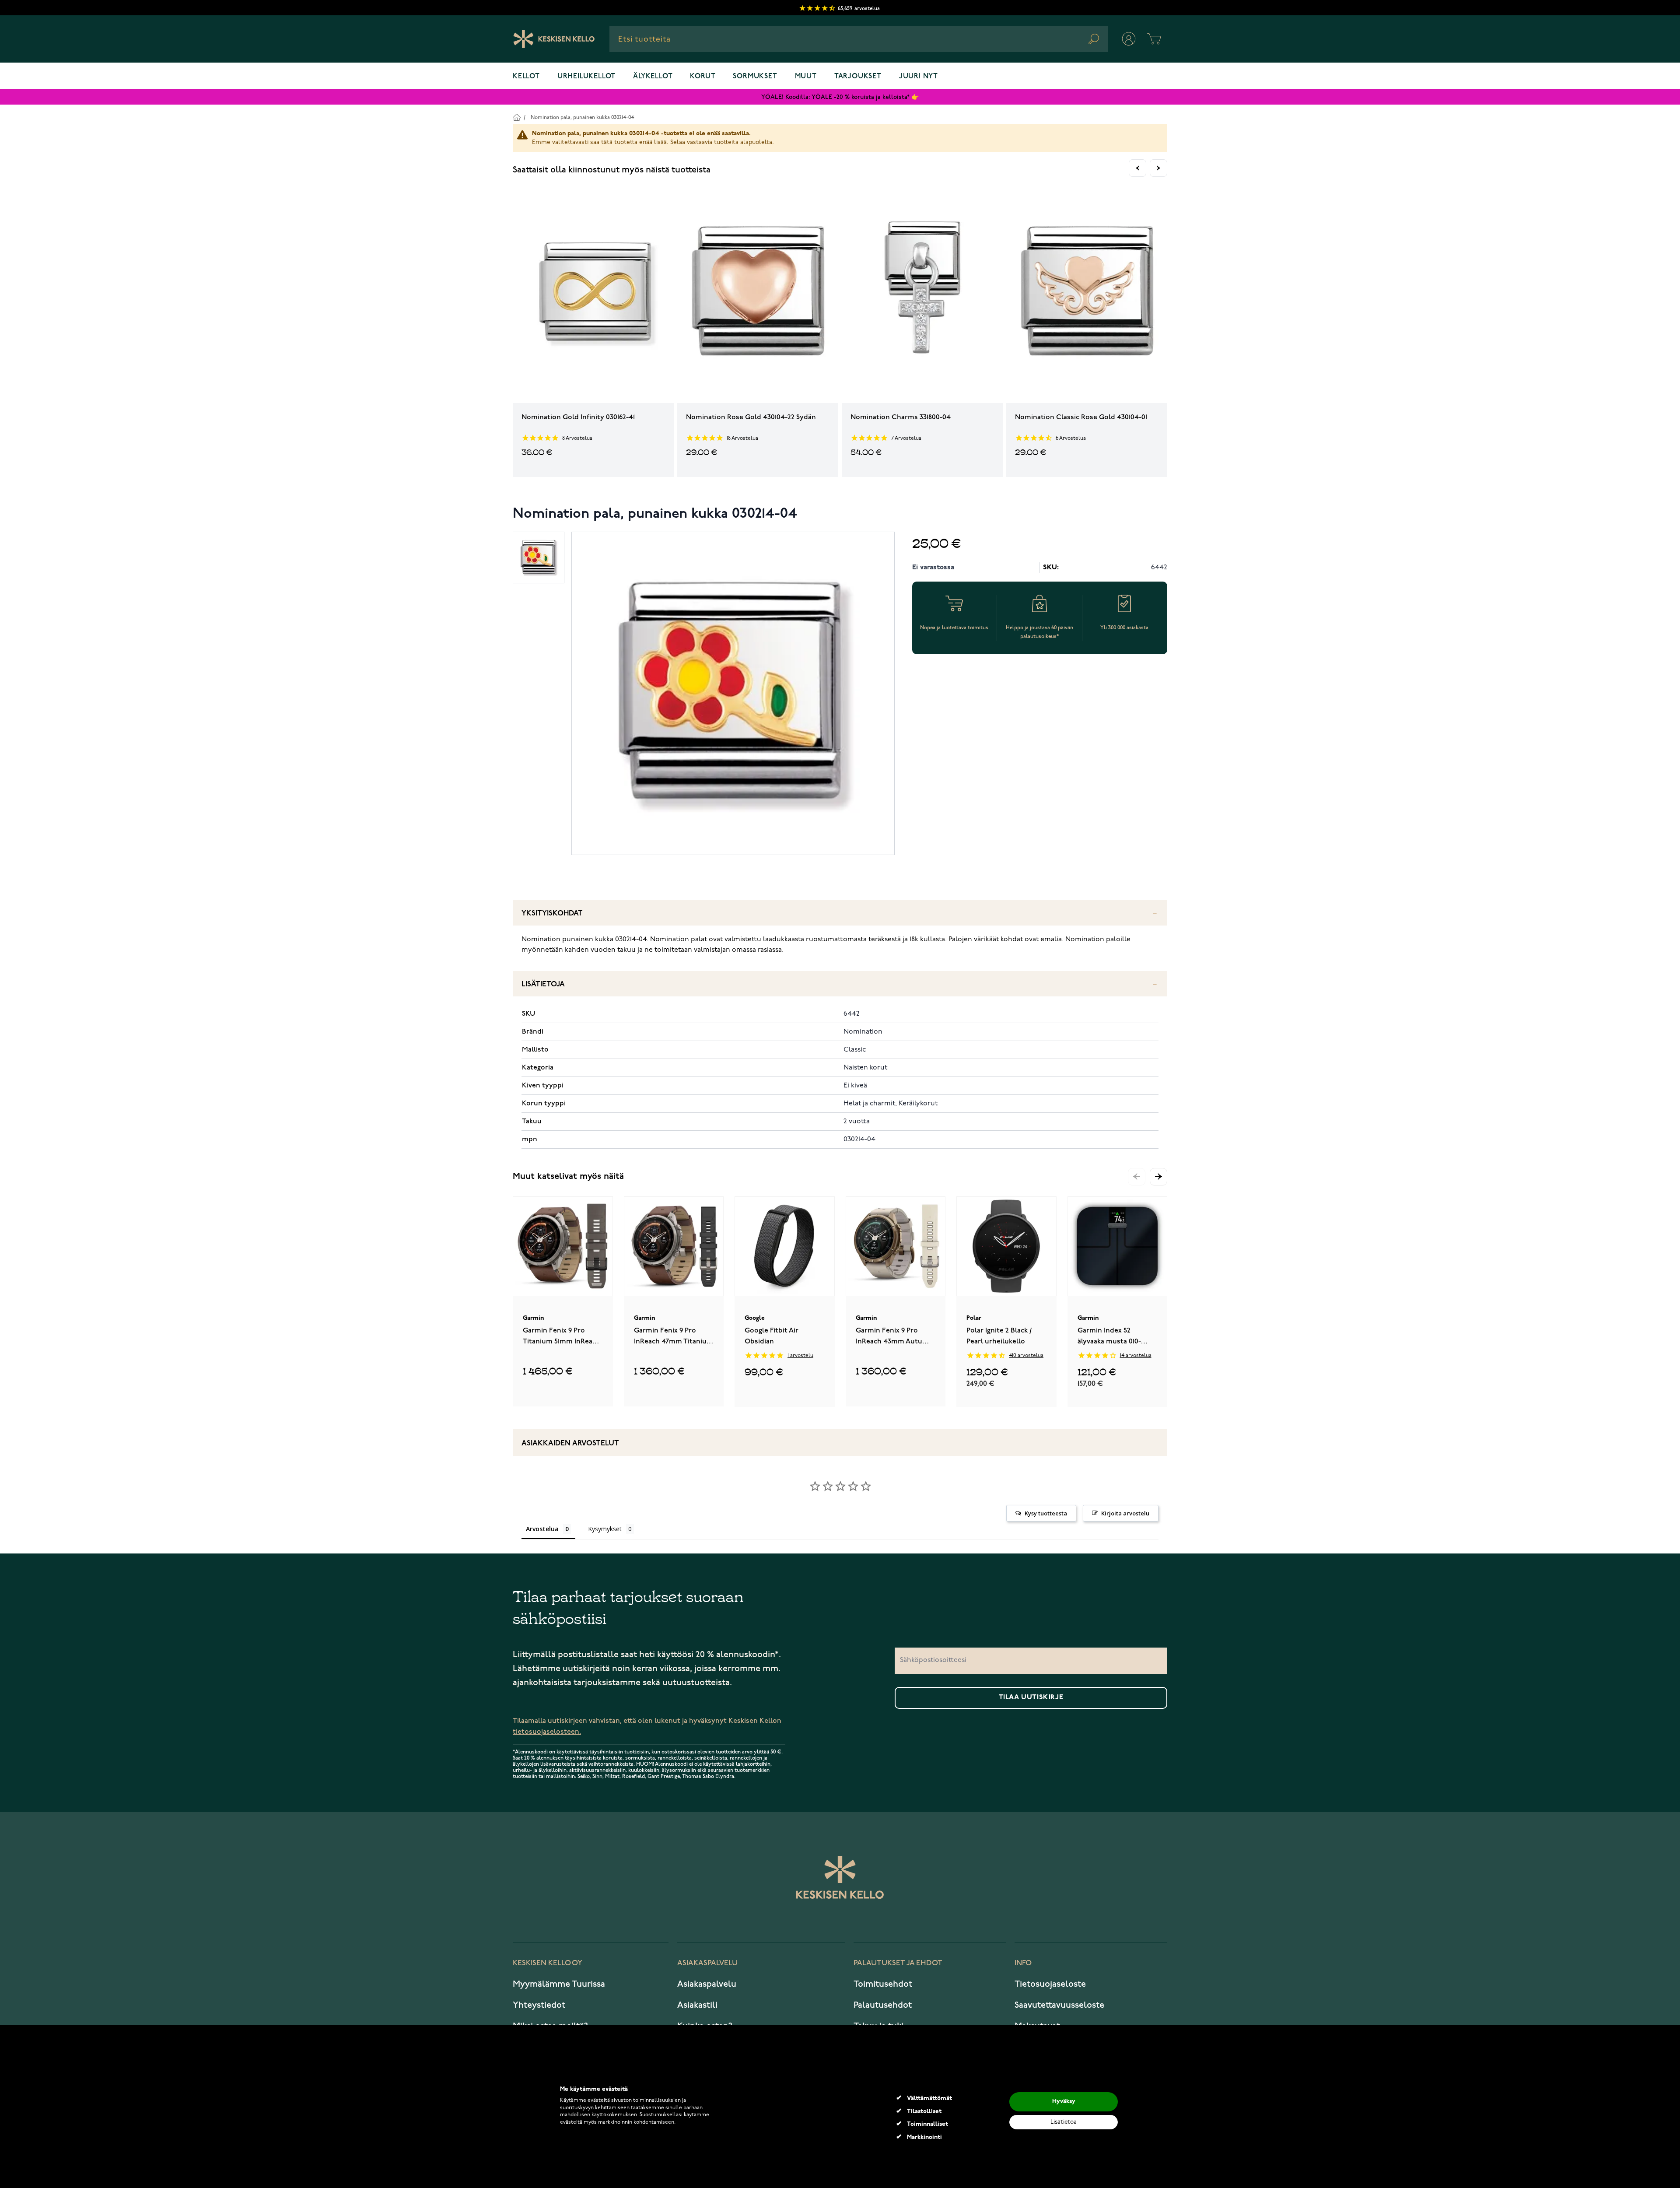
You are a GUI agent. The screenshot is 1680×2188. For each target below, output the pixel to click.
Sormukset (755, 77)
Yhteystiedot (539, 2005)
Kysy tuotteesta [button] (1046, 1513)
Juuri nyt (919, 77)
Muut (806, 77)
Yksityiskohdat (552, 913)
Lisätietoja (543, 984)
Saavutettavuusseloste (1059, 2005)
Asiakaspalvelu (707, 1984)
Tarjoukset (858, 77)
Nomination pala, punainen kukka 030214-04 (582, 117)
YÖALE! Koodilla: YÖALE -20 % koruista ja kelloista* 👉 (840, 97)
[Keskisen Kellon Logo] (554, 39)
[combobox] (859, 39)
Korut (703, 77)
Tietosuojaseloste (1050, 1984)
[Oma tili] (1129, 39)
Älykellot (653, 77)
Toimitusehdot (883, 1984)
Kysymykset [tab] (605, 1529)
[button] (1158, 1177)
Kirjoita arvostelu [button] (1125, 1513)
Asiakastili (697, 2005)
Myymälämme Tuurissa (559, 1984)
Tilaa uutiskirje (1031, 1697)
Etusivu (516, 117)
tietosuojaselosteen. (547, 1732)
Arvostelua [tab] (542, 1529)
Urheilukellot (586, 77)
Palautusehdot (883, 2005)
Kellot (526, 77)
